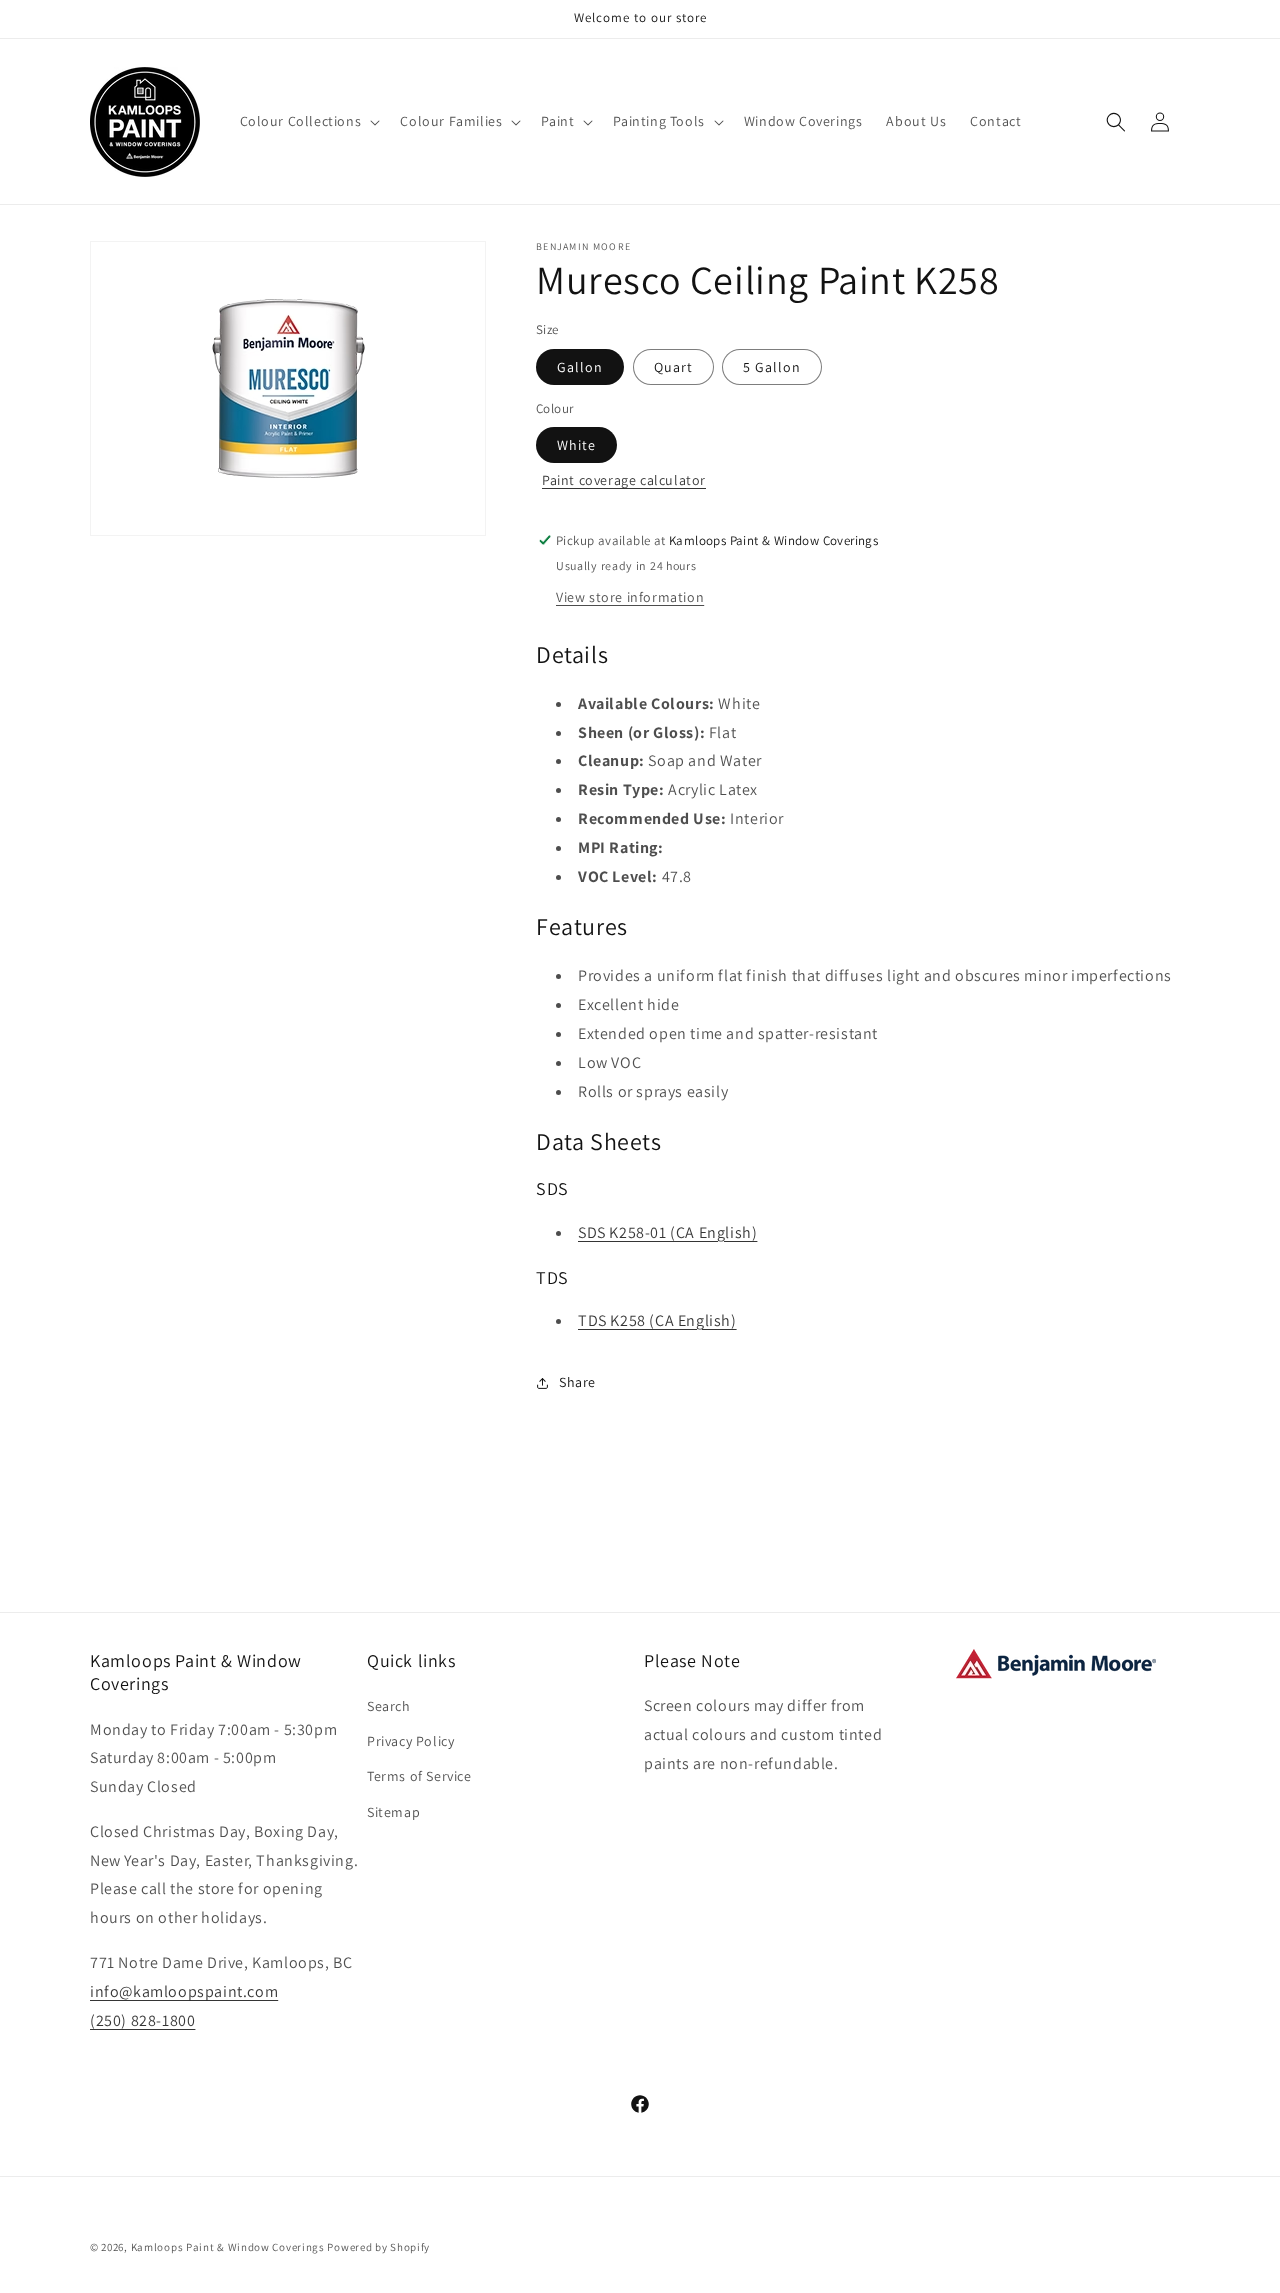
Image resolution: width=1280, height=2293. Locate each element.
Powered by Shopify (378, 2247)
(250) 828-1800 (142, 2020)
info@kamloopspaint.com (184, 1991)
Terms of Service (419, 1777)
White (576, 445)
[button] (308, 121)
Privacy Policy (410, 1741)
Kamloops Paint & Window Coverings (228, 2247)
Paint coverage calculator (624, 480)
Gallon (580, 367)
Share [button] (577, 1382)
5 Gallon (772, 367)
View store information (630, 597)
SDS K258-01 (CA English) (667, 1232)
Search (389, 1706)
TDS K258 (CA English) (657, 1320)
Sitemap (393, 1812)
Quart (673, 367)
